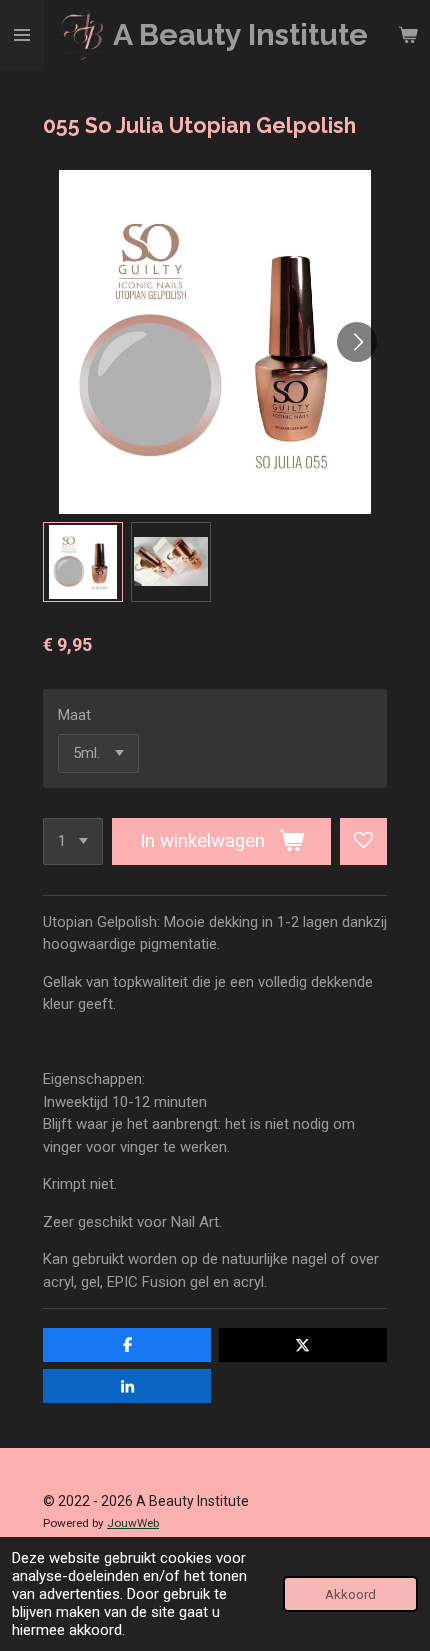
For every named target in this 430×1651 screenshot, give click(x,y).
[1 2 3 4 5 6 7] (73, 841)
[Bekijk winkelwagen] (408, 35)
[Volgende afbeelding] (357, 342)
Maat (74, 715)
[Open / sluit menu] (22, 35)
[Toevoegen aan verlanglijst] (363, 841)
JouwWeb (133, 1523)
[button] (83, 562)
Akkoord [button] (350, 1594)
